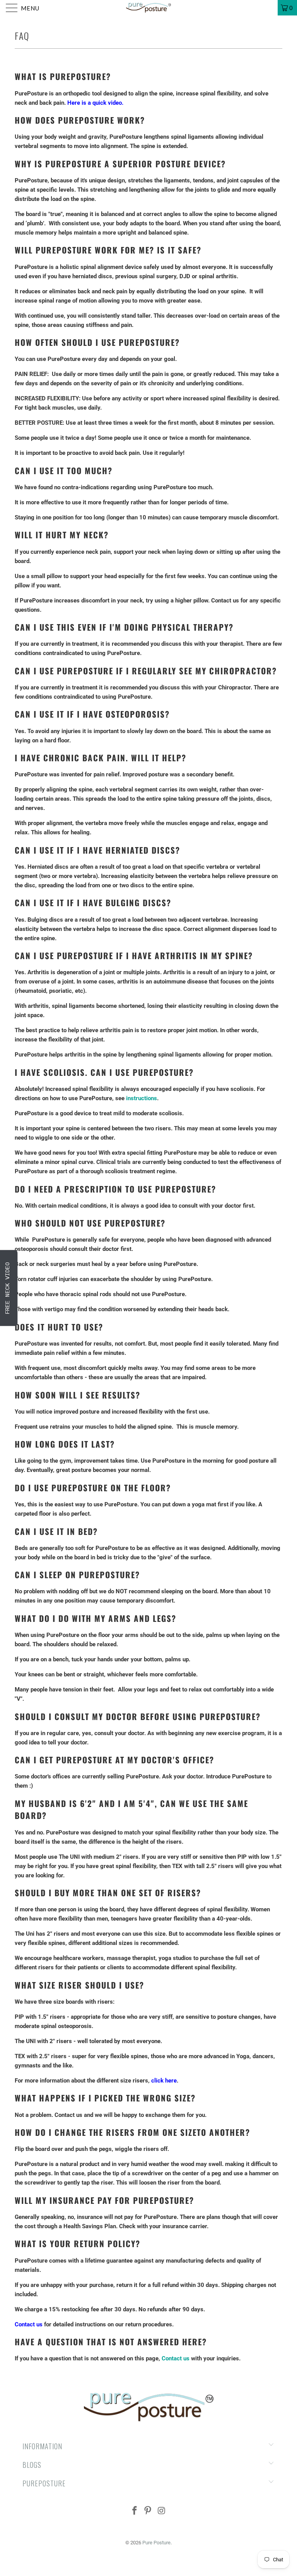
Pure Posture (156, 2543)
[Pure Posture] (148, 8)
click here (164, 2081)
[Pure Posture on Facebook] (135, 2511)
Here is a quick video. (95, 103)
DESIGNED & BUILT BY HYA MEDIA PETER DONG (81, 2565)
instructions (142, 1098)
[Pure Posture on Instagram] (162, 2511)
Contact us (29, 2324)
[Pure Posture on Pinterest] (148, 2511)
